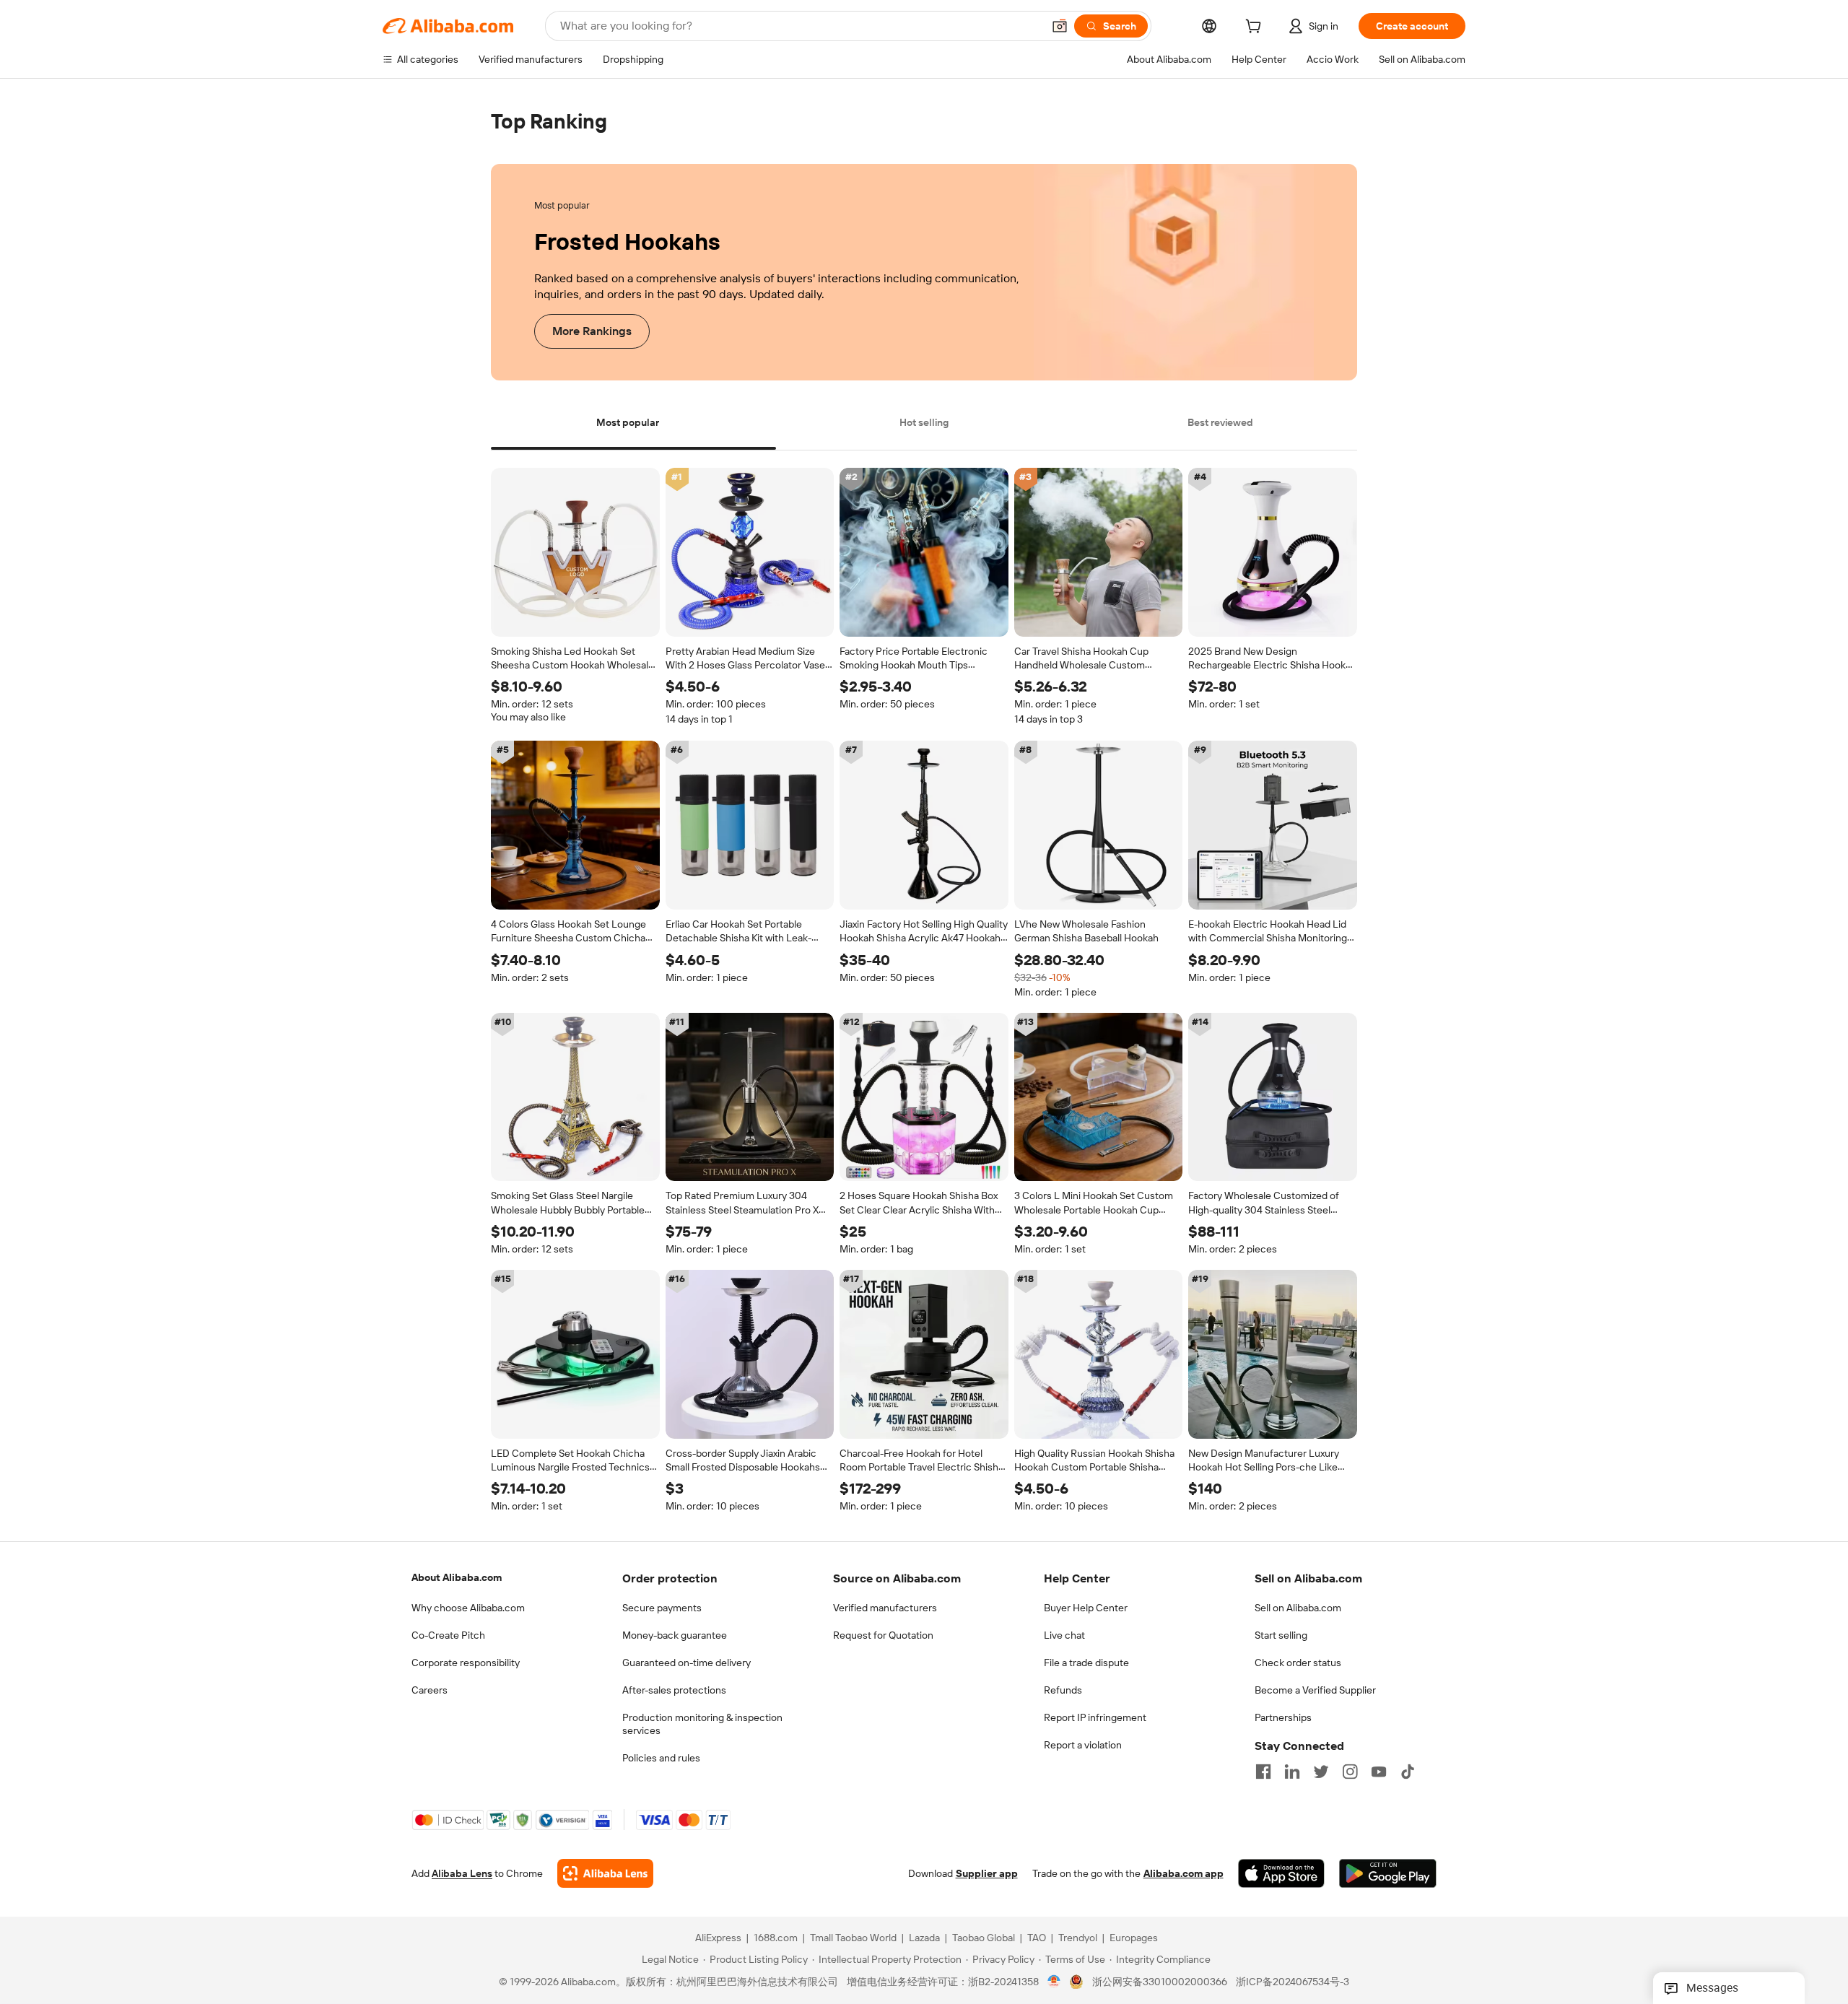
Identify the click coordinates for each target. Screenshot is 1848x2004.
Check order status (1298, 1663)
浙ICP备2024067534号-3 (1293, 1982)
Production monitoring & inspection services (702, 1724)
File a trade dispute (1086, 1663)
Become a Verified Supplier (1315, 1690)
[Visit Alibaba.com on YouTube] (1379, 1772)
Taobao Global (984, 1938)
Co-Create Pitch (448, 1635)
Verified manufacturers (885, 1608)
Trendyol (1078, 1938)
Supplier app (987, 1874)
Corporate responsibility (466, 1663)
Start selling (1281, 1635)
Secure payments (662, 1608)
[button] (1060, 26)
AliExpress (718, 1938)
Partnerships (1283, 1717)
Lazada (924, 1938)
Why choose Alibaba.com (468, 1608)
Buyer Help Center (1086, 1608)
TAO (1037, 1938)
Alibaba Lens (462, 1874)
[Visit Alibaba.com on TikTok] (1408, 1772)
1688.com (776, 1938)
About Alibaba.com (457, 1577)
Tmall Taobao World (853, 1938)
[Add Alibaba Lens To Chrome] (605, 1874)
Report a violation (1083, 1745)
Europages (1134, 1938)
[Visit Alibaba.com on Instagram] (1350, 1772)
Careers (430, 1690)
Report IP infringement (1095, 1717)
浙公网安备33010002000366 (1160, 1982)
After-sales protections (674, 1690)
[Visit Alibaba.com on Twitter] (1321, 1772)
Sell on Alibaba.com (1298, 1608)
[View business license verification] (1054, 1982)
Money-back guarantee (675, 1635)
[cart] (1256, 28)
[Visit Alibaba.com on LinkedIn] (1292, 1772)
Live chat (1064, 1635)
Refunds (1063, 1690)
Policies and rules (661, 1758)
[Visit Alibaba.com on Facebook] (1263, 1772)
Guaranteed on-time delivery (687, 1663)
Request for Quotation (883, 1635)
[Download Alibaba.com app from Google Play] (1388, 1874)
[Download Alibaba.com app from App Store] (1281, 1874)
